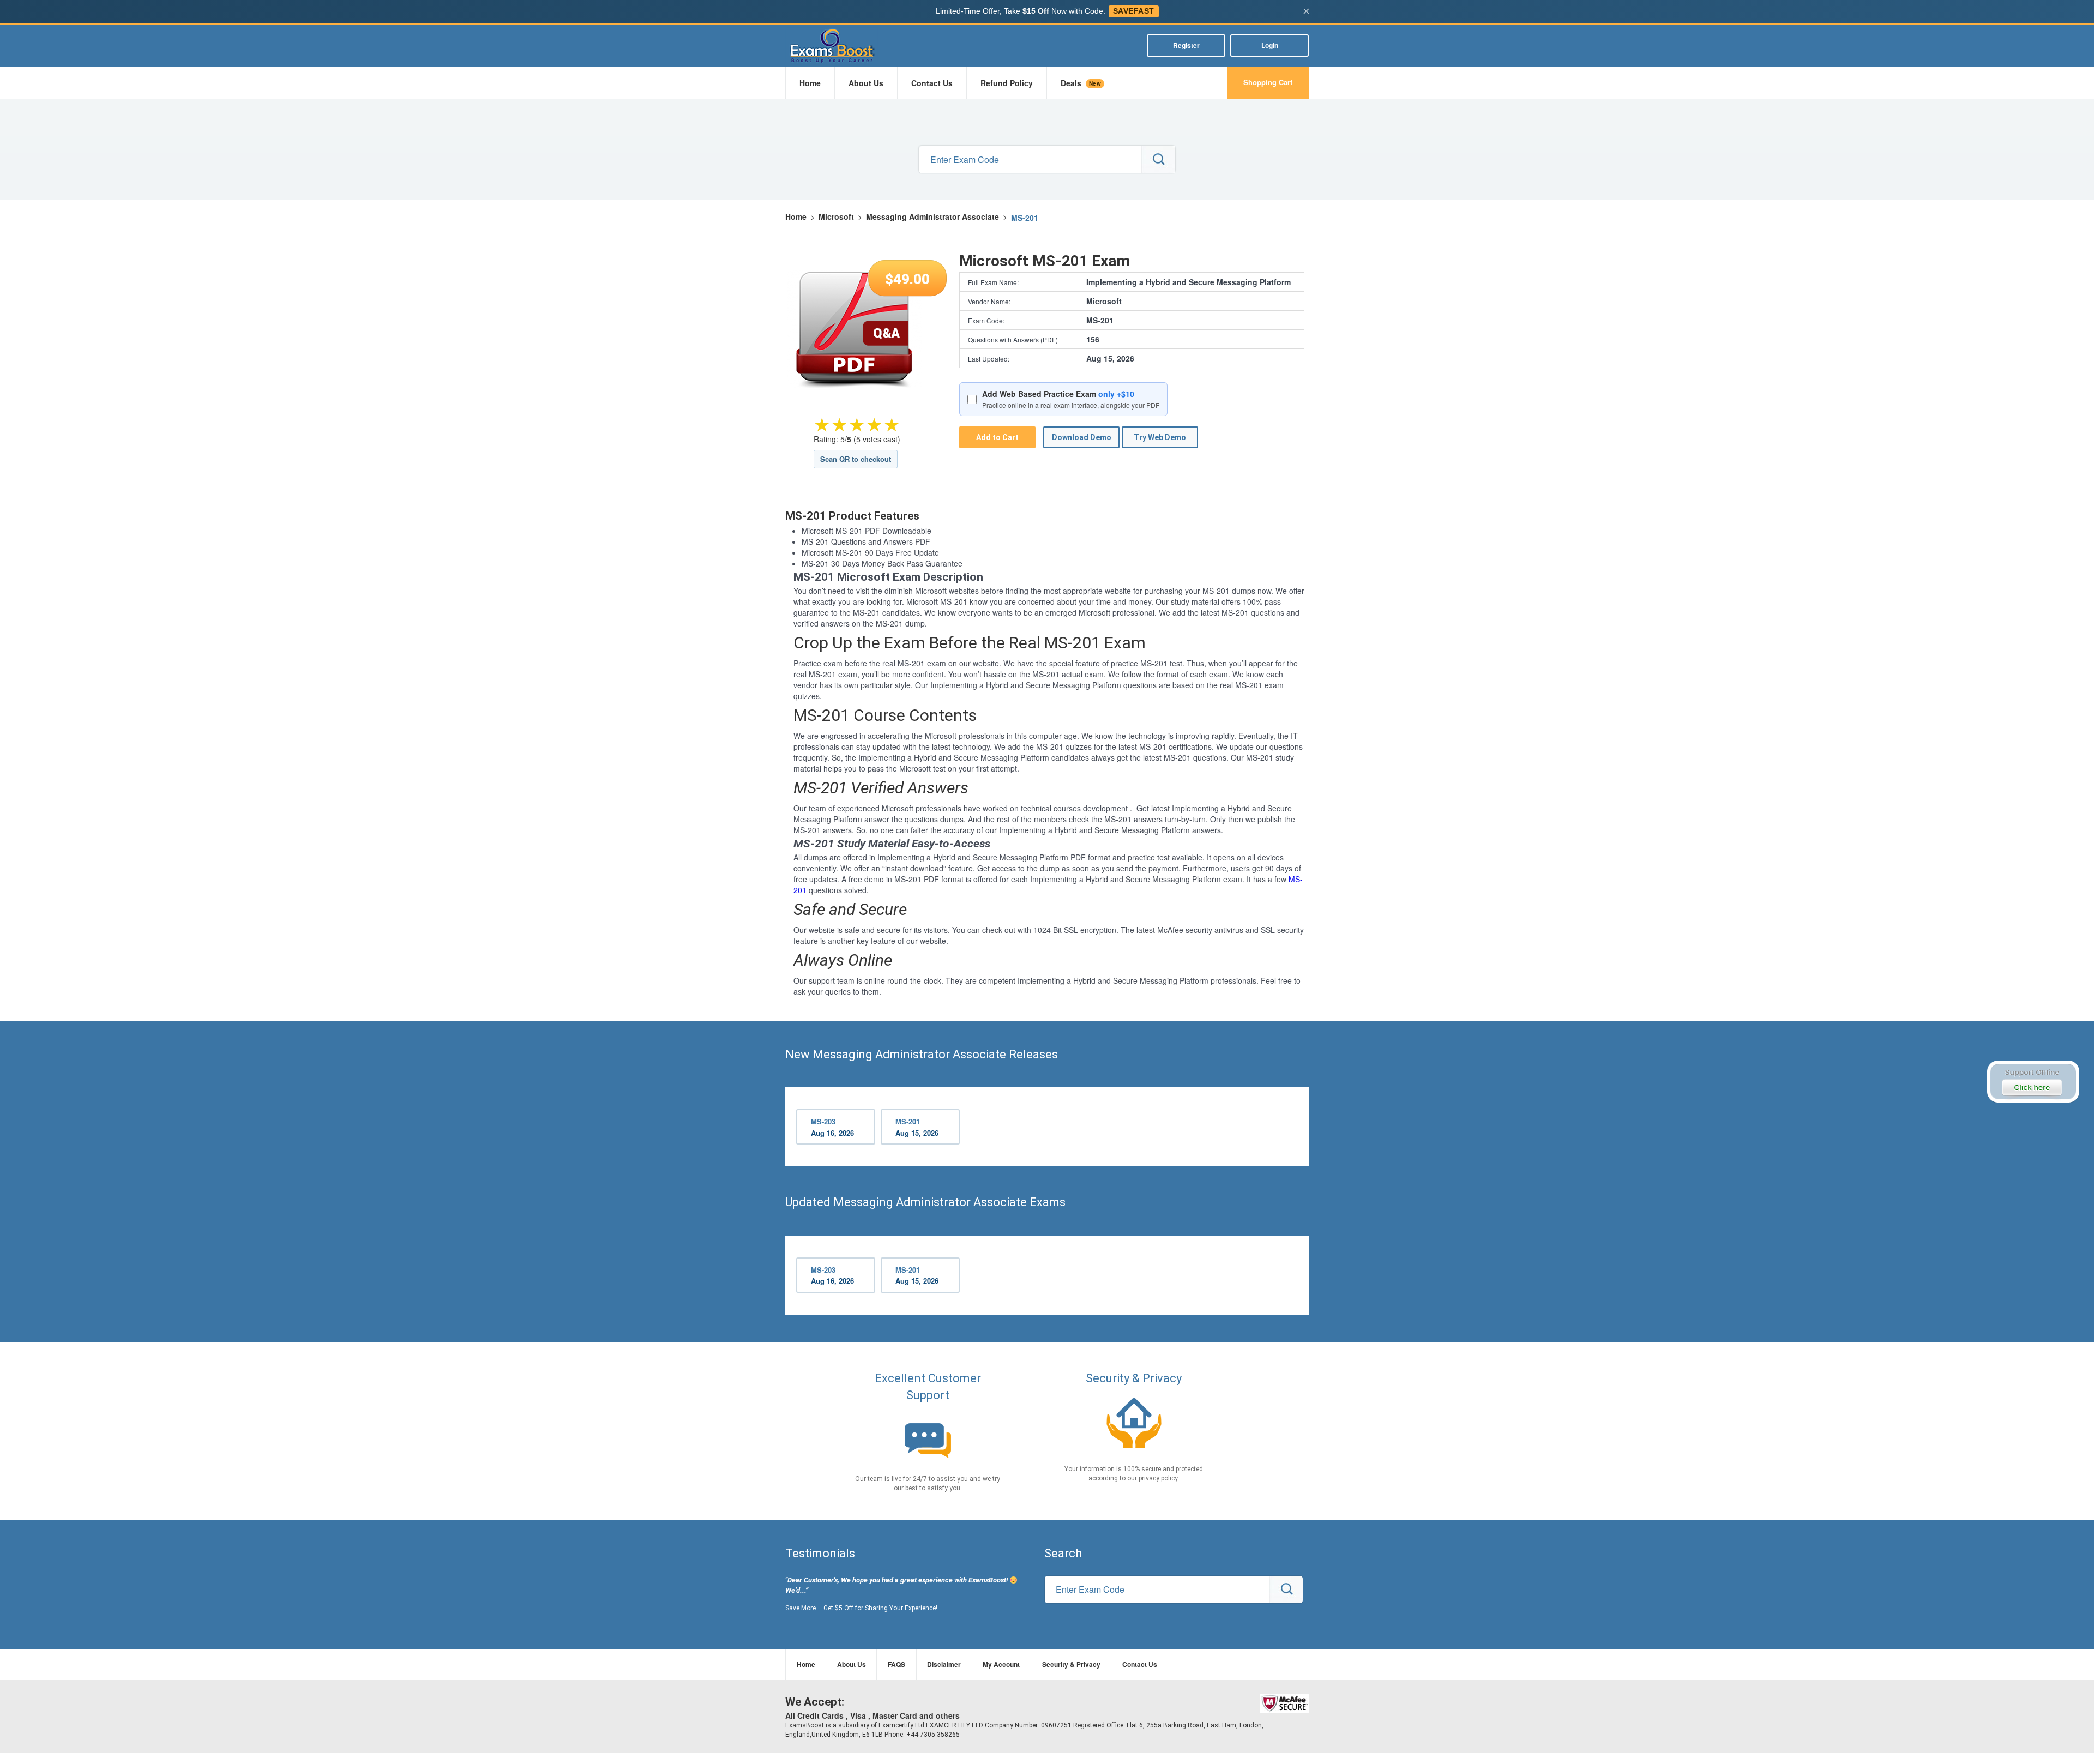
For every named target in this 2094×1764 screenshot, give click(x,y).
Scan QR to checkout (856, 459)
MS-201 (917, 1127)
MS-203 (832, 1127)
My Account (1001, 1664)
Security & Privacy (1071, 1664)
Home (810, 83)
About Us (866, 83)
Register (1186, 45)
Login (1270, 45)
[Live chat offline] (2033, 1082)
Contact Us (932, 83)
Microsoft (836, 216)
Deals (1081, 83)
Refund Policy (1007, 83)
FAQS (896, 1664)
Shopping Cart (1268, 82)
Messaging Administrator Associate (932, 216)
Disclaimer (944, 1664)
